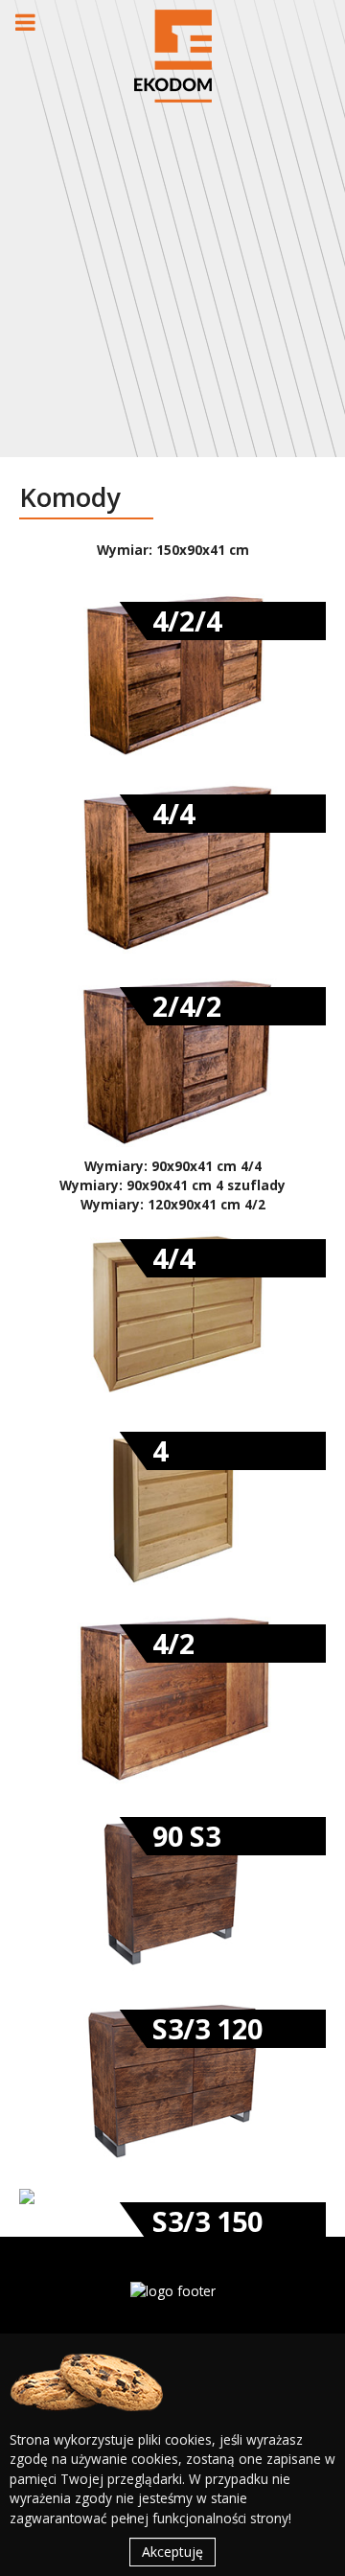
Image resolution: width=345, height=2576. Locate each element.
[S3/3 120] (172, 2080)
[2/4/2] (172, 1058)
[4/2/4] (172, 673)
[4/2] (172, 1695)
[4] (172, 1502)
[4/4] (172, 866)
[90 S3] (172, 1887)
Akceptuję (172, 2552)
